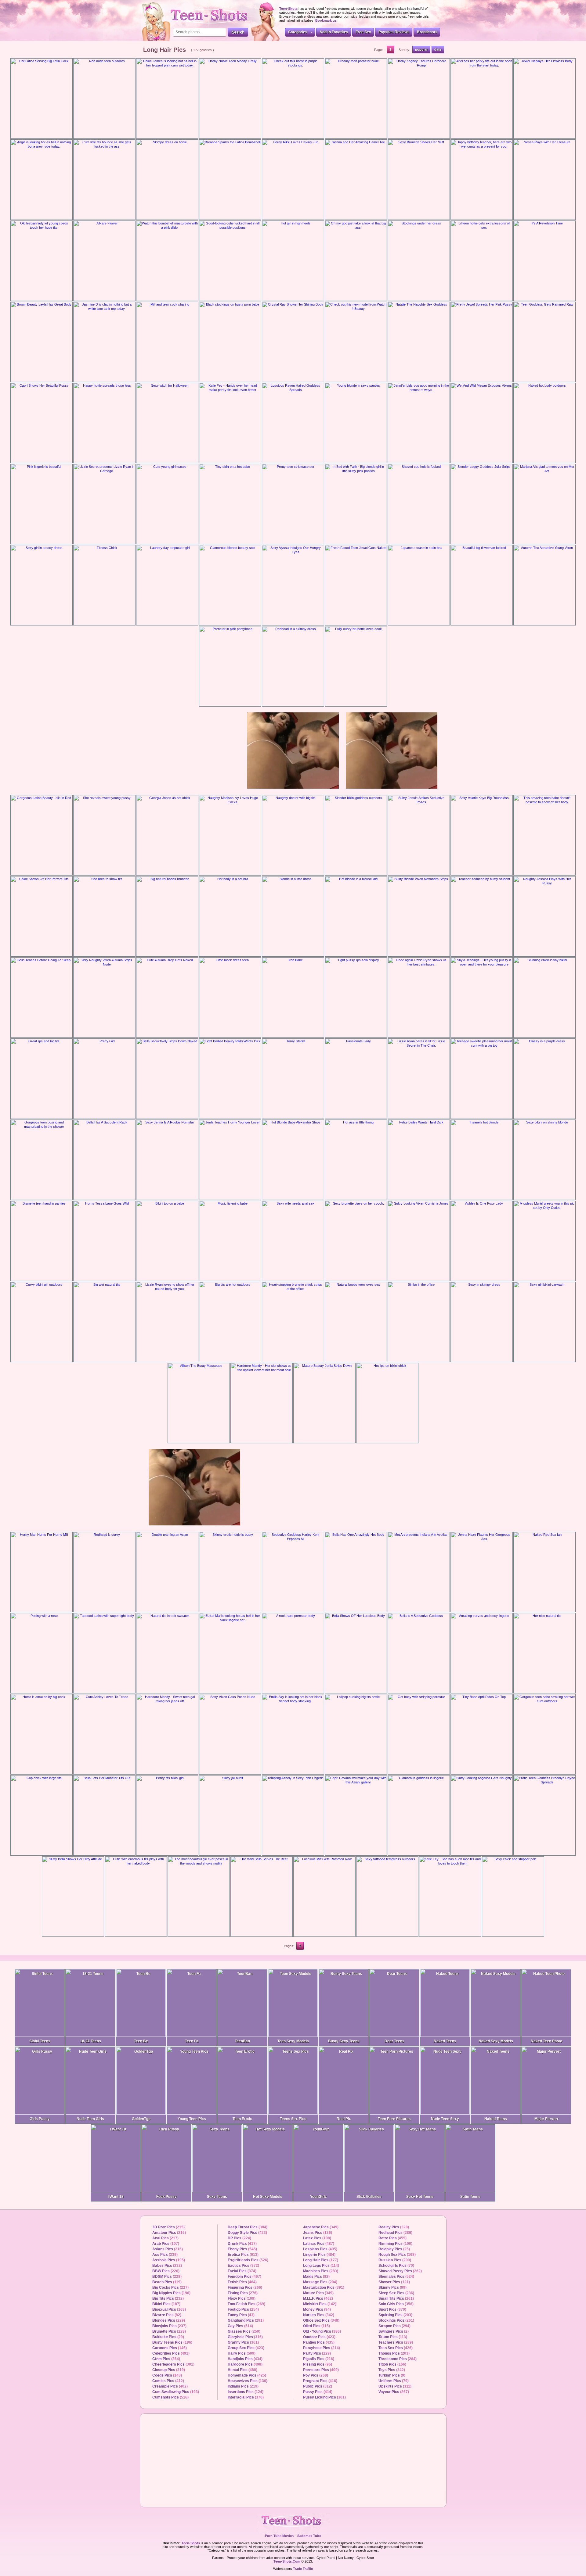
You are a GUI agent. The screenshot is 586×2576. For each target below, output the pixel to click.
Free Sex (363, 32)
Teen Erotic (242, 2119)
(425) (247, 2375)
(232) (167, 2266)
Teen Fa (192, 2041)
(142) (320, 2304)
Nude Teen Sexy (445, 2119)
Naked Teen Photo (546, 2041)
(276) (243, 2293)
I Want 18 (116, 2197)
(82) (167, 2315)
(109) (242, 2298)
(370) (246, 2397)
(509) (242, 2353)
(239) (165, 2255)
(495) (320, 2249)
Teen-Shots (293, 2523)
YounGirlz (318, 2197)
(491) (171, 2353)
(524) (396, 2277)
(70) (396, 2266)
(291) (246, 2320)
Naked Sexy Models (496, 2041)
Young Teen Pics (192, 2119)
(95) (318, 2364)
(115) (317, 2326)
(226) (166, 2271)
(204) (320, 2282)
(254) (243, 2309)
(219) (243, 2386)
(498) (245, 2364)
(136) (248, 2381)
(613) (243, 2255)
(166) (392, 2364)
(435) (319, 2342)
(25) (394, 2249)
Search (238, 32)
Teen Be (141, 2041)
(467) (244, 2277)
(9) (392, 2375)
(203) (395, 2315)
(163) (169, 2309)
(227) (170, 2288)
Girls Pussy (40, 2119)
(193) (176, 2392)
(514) (240, 2326)
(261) (396, 2298)
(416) (320, 2381)
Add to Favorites (334, 32)
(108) (317, 2238)
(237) (169, 2326)
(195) (169, 2260)
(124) (246, 2392)
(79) (394, 2381)
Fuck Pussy (166, 2197)
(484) (319, 2255)
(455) (392, 2238)
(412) (168, 2381)
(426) (396, 2348)
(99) (392, 2288)
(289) (396, 2342)
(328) (394, 2227)
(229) (169, 2320)
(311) (395, 2386)
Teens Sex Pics (293, 2119)
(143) (167, 2375)
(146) (170, 2348)
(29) (168, 2337)
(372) (243, 2266)
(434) (245, 2359)
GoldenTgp (141, 2119)
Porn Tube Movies (279, 2536)
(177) (321, 2260)
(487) (319, 2244)
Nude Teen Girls (90, 2119)
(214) (322, 2348)
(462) (318, 2298)
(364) (166, 2359)
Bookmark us (326, 20)
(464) (242, 2282)
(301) (173, 2364)
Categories (298, 32)
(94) (317, 2309)
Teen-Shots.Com (287, 2561)
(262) (400, 2271)
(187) (166, 2304)
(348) (321, 2320)
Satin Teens (470, 2197)
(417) (242, 2244)
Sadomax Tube (309, 2536)
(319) (169, 2370)
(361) (243, 2342)
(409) (321, 2370)
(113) (393, 2337)
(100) (395, 2244)
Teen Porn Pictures (394, 2119)
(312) (318, 2386)
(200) (395, 2260)
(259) (244, 2331)
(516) (170, 2397)
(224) (239, 2238)
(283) (321, 2271)
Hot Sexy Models (268, 2197)
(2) (394, 2331)
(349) (321, 2227)
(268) (316, 2375)
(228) (167, 2277)
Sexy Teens (217, 2197)
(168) (397, 2255)
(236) (396, 2293)
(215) (168, 2227)
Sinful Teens (40, 2041)
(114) (321, 2266)
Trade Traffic (303, 2569)
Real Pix (344, 2119)
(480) (242, 2370)
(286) (395, 2233)
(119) (167, 2282)
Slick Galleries (369, 2197)
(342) (319, 2315)
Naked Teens (445, 2041)
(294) (394, 2326)
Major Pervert (546, 2119)
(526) (248, 2260)
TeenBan (242, 2041)
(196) (171, 2293)
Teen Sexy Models (293, 2041)
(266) (245, 2288)
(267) (394, 2392)
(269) (246, 2304)
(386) (322, 2331)
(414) (318, 2392)
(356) (396, 2304)
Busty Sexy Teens (344, 2041)
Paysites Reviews (394, 32)
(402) (170, 2386)
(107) (166, 2244)
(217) (165, 2238)
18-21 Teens (90, 2041)
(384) (248, 2227)
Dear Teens (394, 2041)
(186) (172, 2342)
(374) (242, 2271)
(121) (394, 2282)
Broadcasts (427, 32)
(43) (241, 2315)
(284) (398, 2359)
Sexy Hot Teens (420, 2197)
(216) (169, 2233)
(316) (245, 2337)
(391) (324, 2288)
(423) (247, 2233)
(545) (242, 2249)
